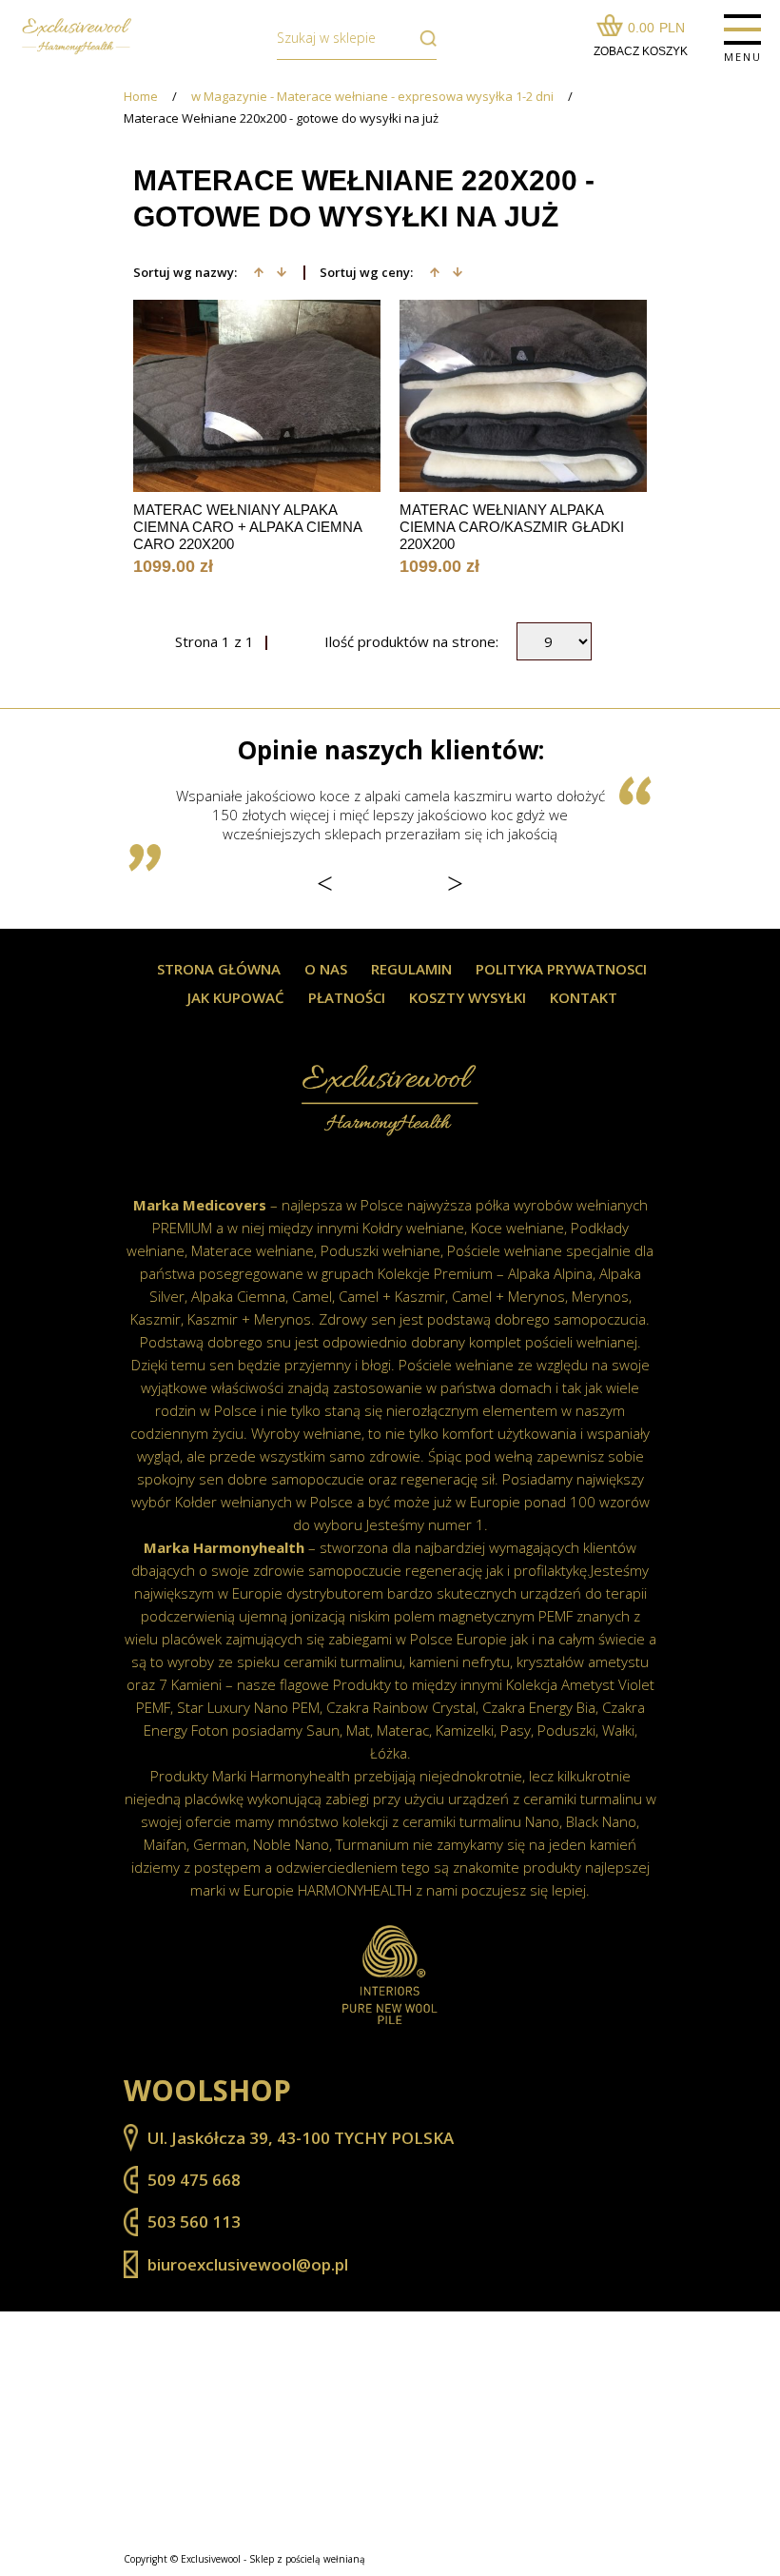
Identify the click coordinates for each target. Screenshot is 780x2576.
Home (141, 97)
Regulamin (411, 969)
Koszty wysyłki (468, 998)
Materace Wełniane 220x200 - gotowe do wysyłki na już (281, 118)
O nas (326, 969)
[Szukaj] (423, 38)
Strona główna (219, 969)
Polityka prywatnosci (561, 969)
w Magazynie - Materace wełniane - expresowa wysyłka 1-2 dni (372, 97)
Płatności (347, 998)
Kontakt (584, 998)
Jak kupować (236, 998)
